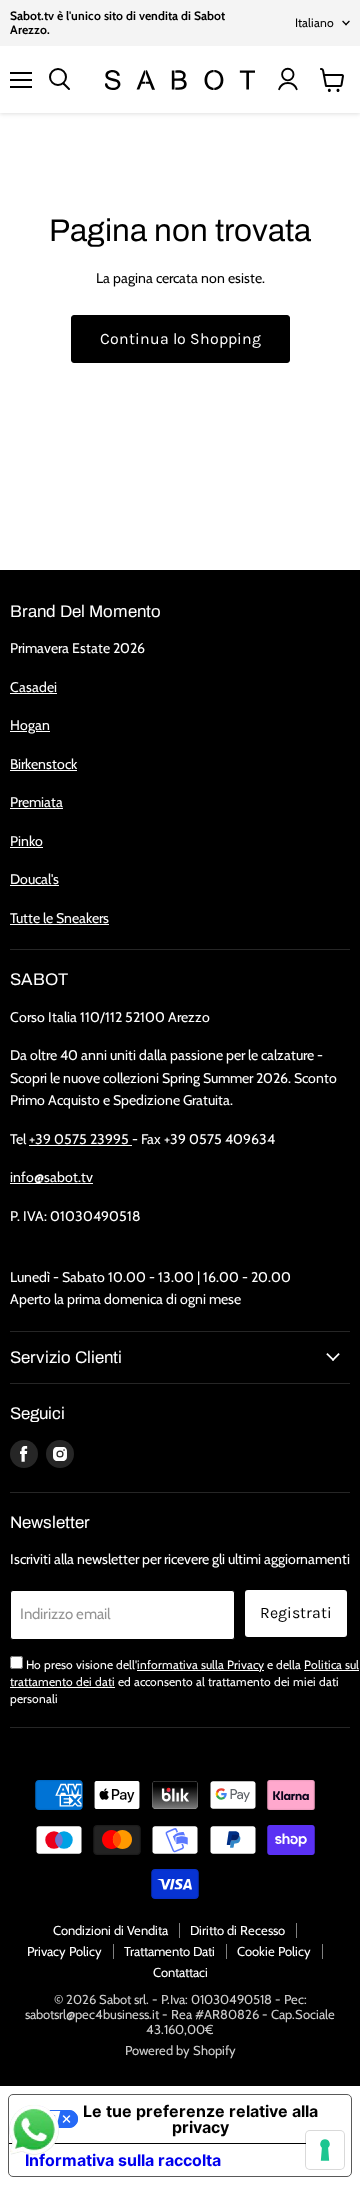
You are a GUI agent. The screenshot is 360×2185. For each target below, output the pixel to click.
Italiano (314, 22)
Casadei (33, 687)
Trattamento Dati (169, 1951)
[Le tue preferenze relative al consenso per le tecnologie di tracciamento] (325, 2150)
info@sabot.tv (51, 1177)
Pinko (26, 841)
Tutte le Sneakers (59, 918)
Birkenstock (43, 764)
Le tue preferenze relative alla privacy (200, 2119)
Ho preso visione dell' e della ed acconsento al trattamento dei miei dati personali (184, 1682)
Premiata (36, 802)
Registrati (296, 1612)
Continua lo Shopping (180, 338)
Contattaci (180, 1972)
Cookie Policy (274, 1951)
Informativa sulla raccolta (123, 2160)
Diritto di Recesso (237, 1930)
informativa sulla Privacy (200, 1664)
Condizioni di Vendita (110, 1930)
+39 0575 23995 (80, 1139)
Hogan (30, 725)
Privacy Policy (64, 1951)
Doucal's (34, 879)
